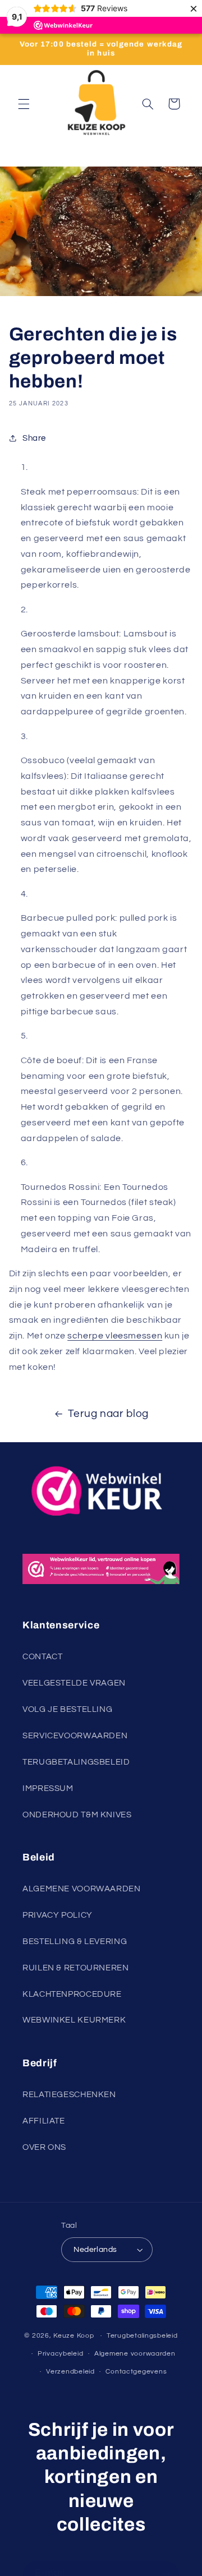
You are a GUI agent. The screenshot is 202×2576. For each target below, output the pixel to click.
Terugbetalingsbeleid (142, 2336)
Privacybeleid (61, 2354)
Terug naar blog (108, 1414)
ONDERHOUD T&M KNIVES (77, 1815)
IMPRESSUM (48, 1788)
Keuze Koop (74, 2336)
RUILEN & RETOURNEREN (76, 1968)
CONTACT (42, 1657)
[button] (24, 104)
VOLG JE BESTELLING (67, 1709)
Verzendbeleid (70, 2372)
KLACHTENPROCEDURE (72, 1994)
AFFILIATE (44, 2121)
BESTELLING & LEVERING (75, 1942)
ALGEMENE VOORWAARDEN (82, 1889)
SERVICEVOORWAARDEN (75, 1736)
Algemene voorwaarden (135, 2354)
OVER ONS (44, 2147)
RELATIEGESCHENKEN (69, 2095)
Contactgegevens (136, 2372)
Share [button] (34, 438)
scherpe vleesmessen (115, 1336)
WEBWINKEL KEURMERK (74, 2020)
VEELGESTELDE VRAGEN (74, 1683)
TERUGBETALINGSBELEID (76, 1762)
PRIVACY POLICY (58, 1915)
